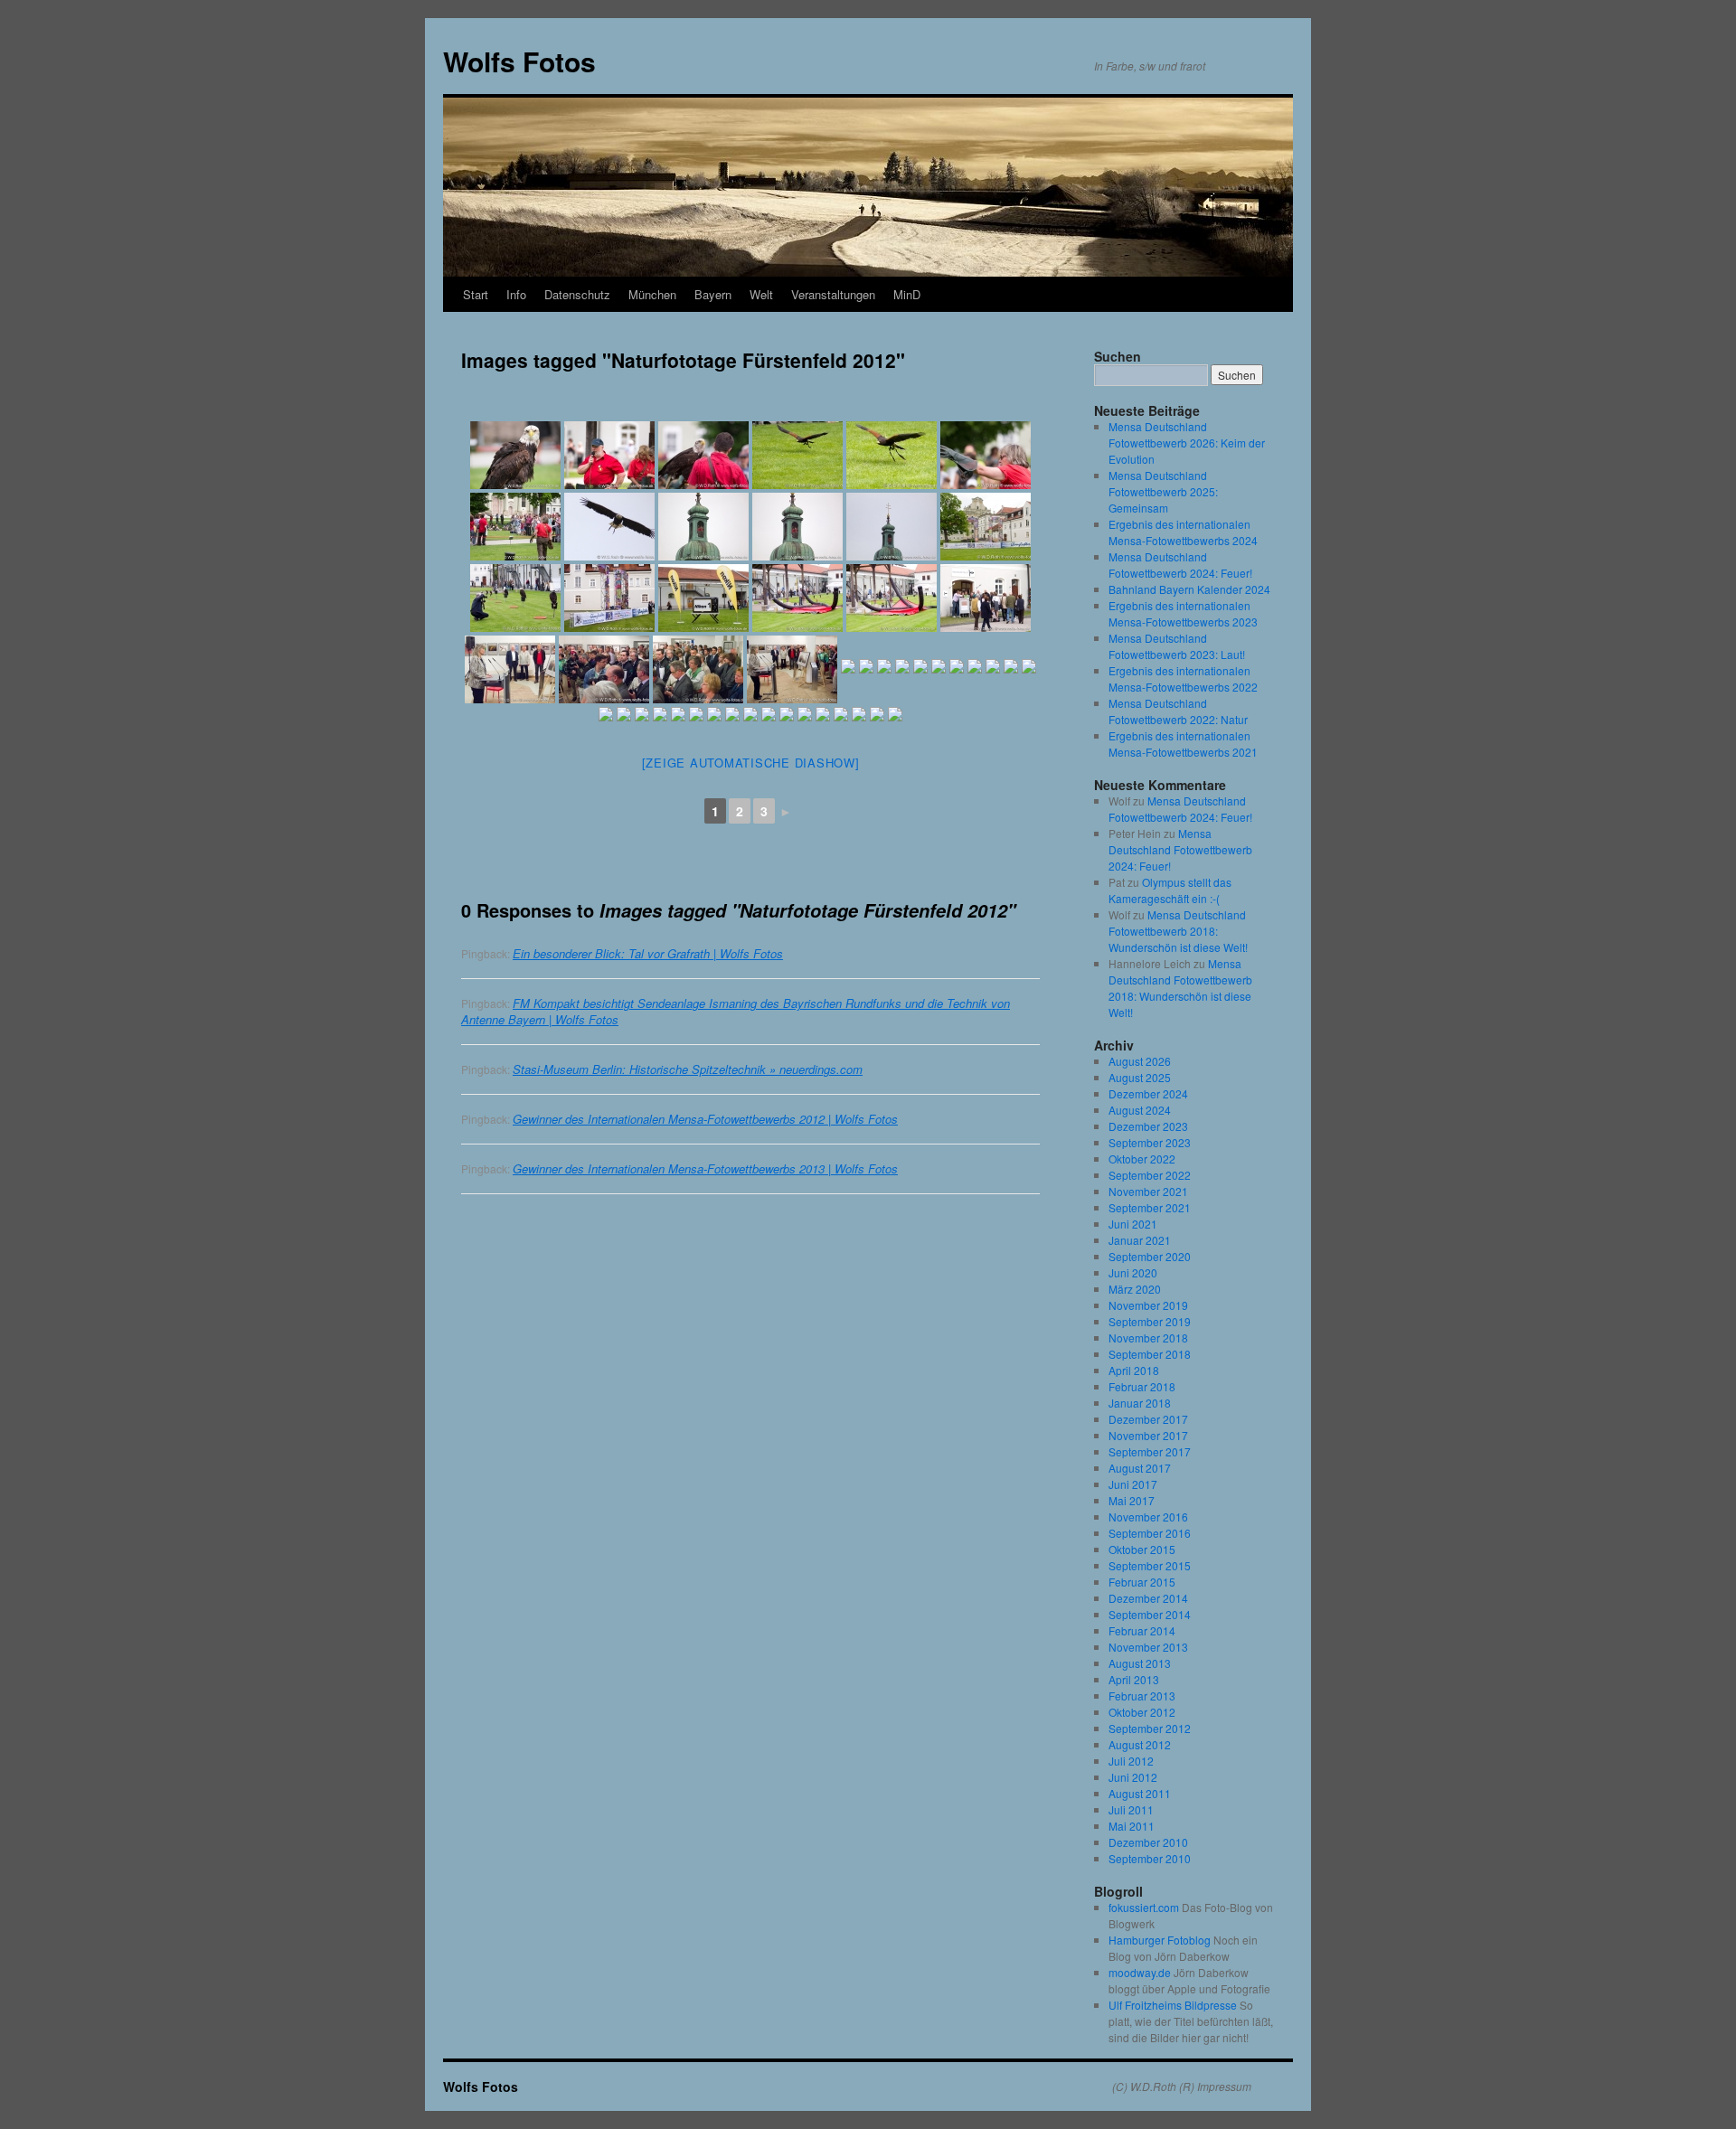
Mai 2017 (1132, 1500)
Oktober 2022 (1142, 1159)
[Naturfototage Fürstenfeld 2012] (515, 455)
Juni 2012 (1133, 1777)
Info (516, 294)
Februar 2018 (1142, 1386)
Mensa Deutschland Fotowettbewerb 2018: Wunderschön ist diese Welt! (1178, 931)
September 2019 (1150, 1321)
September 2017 (1150, 1451)
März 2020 (1135, 1289)
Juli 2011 (1131, 1809)
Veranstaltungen (833, 294)
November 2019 (1148, 1305)
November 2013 (1148, 1647)
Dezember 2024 (1148, 1093)
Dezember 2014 (1148, 1598)
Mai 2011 (1132, 1826)
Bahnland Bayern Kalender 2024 (1189, 589)
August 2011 (1140, 1793)
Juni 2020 (1133, 1272)
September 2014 (1150, 1614)
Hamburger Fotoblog (1160, 1940)
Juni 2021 (1133, 1224)
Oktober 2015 (1142, 1549)
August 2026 (1140, 1061)
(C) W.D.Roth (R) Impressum (1182, 2087)
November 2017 (1148, 1435)
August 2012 (1140, 1744)
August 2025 (1140, 1077)
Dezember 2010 (1148, 1842)
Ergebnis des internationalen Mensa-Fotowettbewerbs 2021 (1183, 744)
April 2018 (1134, 1370)
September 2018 (1150, 1354)
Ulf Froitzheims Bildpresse (1173, 2005)
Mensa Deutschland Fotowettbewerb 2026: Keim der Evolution (1187, 443)
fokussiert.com (1144, 1907)
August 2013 (1140, 1663)
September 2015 (1150, 1565)
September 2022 (1150, 1175)
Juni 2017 (1133, 1484)
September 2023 (1150, 1142)
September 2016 (1150, 1533)
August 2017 (1140, 1468)
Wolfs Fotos (519, 61)
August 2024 (1140, 1110)
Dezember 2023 (1148, 1126)
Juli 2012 (1131, 1761)
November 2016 (1148, 1517)
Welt (761, 294)
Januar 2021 (1140, 1240)
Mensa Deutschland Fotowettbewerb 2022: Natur (1178, 711)
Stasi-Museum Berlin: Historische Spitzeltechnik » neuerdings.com (688, 1069)
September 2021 (1150, 1207)
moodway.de (1140, 1972)
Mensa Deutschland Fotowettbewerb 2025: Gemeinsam (1163, 491)
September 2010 (1150, 1858)
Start (476, 294)
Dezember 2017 (1148, 1419)
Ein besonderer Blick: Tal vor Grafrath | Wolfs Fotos (648, 953)
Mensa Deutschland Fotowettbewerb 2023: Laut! (1177, 646)
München (652, 294)
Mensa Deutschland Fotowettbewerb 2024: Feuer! (1180, 565)
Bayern (713, 294)
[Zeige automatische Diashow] (751, 763)
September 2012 (1150, 1728)
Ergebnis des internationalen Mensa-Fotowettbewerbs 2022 (1183, 678)
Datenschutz (577, 294)
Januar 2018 (1140, 1403)
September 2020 (1150, 1256)
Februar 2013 (1142, 1696)
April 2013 (1134, 1679)
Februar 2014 (1142, 1630)
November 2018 (1148, 1338)
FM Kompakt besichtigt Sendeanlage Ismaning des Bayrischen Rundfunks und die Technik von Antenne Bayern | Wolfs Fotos (736, 1011)
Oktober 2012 (1142, 1712)
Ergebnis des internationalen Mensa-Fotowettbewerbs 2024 (1183, 532)
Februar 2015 (1142, 1582)
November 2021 (1148, 1191)
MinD (907, 294)
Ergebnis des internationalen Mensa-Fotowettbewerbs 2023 (1183, 613)
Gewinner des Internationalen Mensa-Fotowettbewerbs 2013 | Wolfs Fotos (705, 1168)
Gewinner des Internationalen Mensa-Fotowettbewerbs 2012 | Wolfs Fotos (705, 1119)
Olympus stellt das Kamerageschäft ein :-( (1170, 890)
